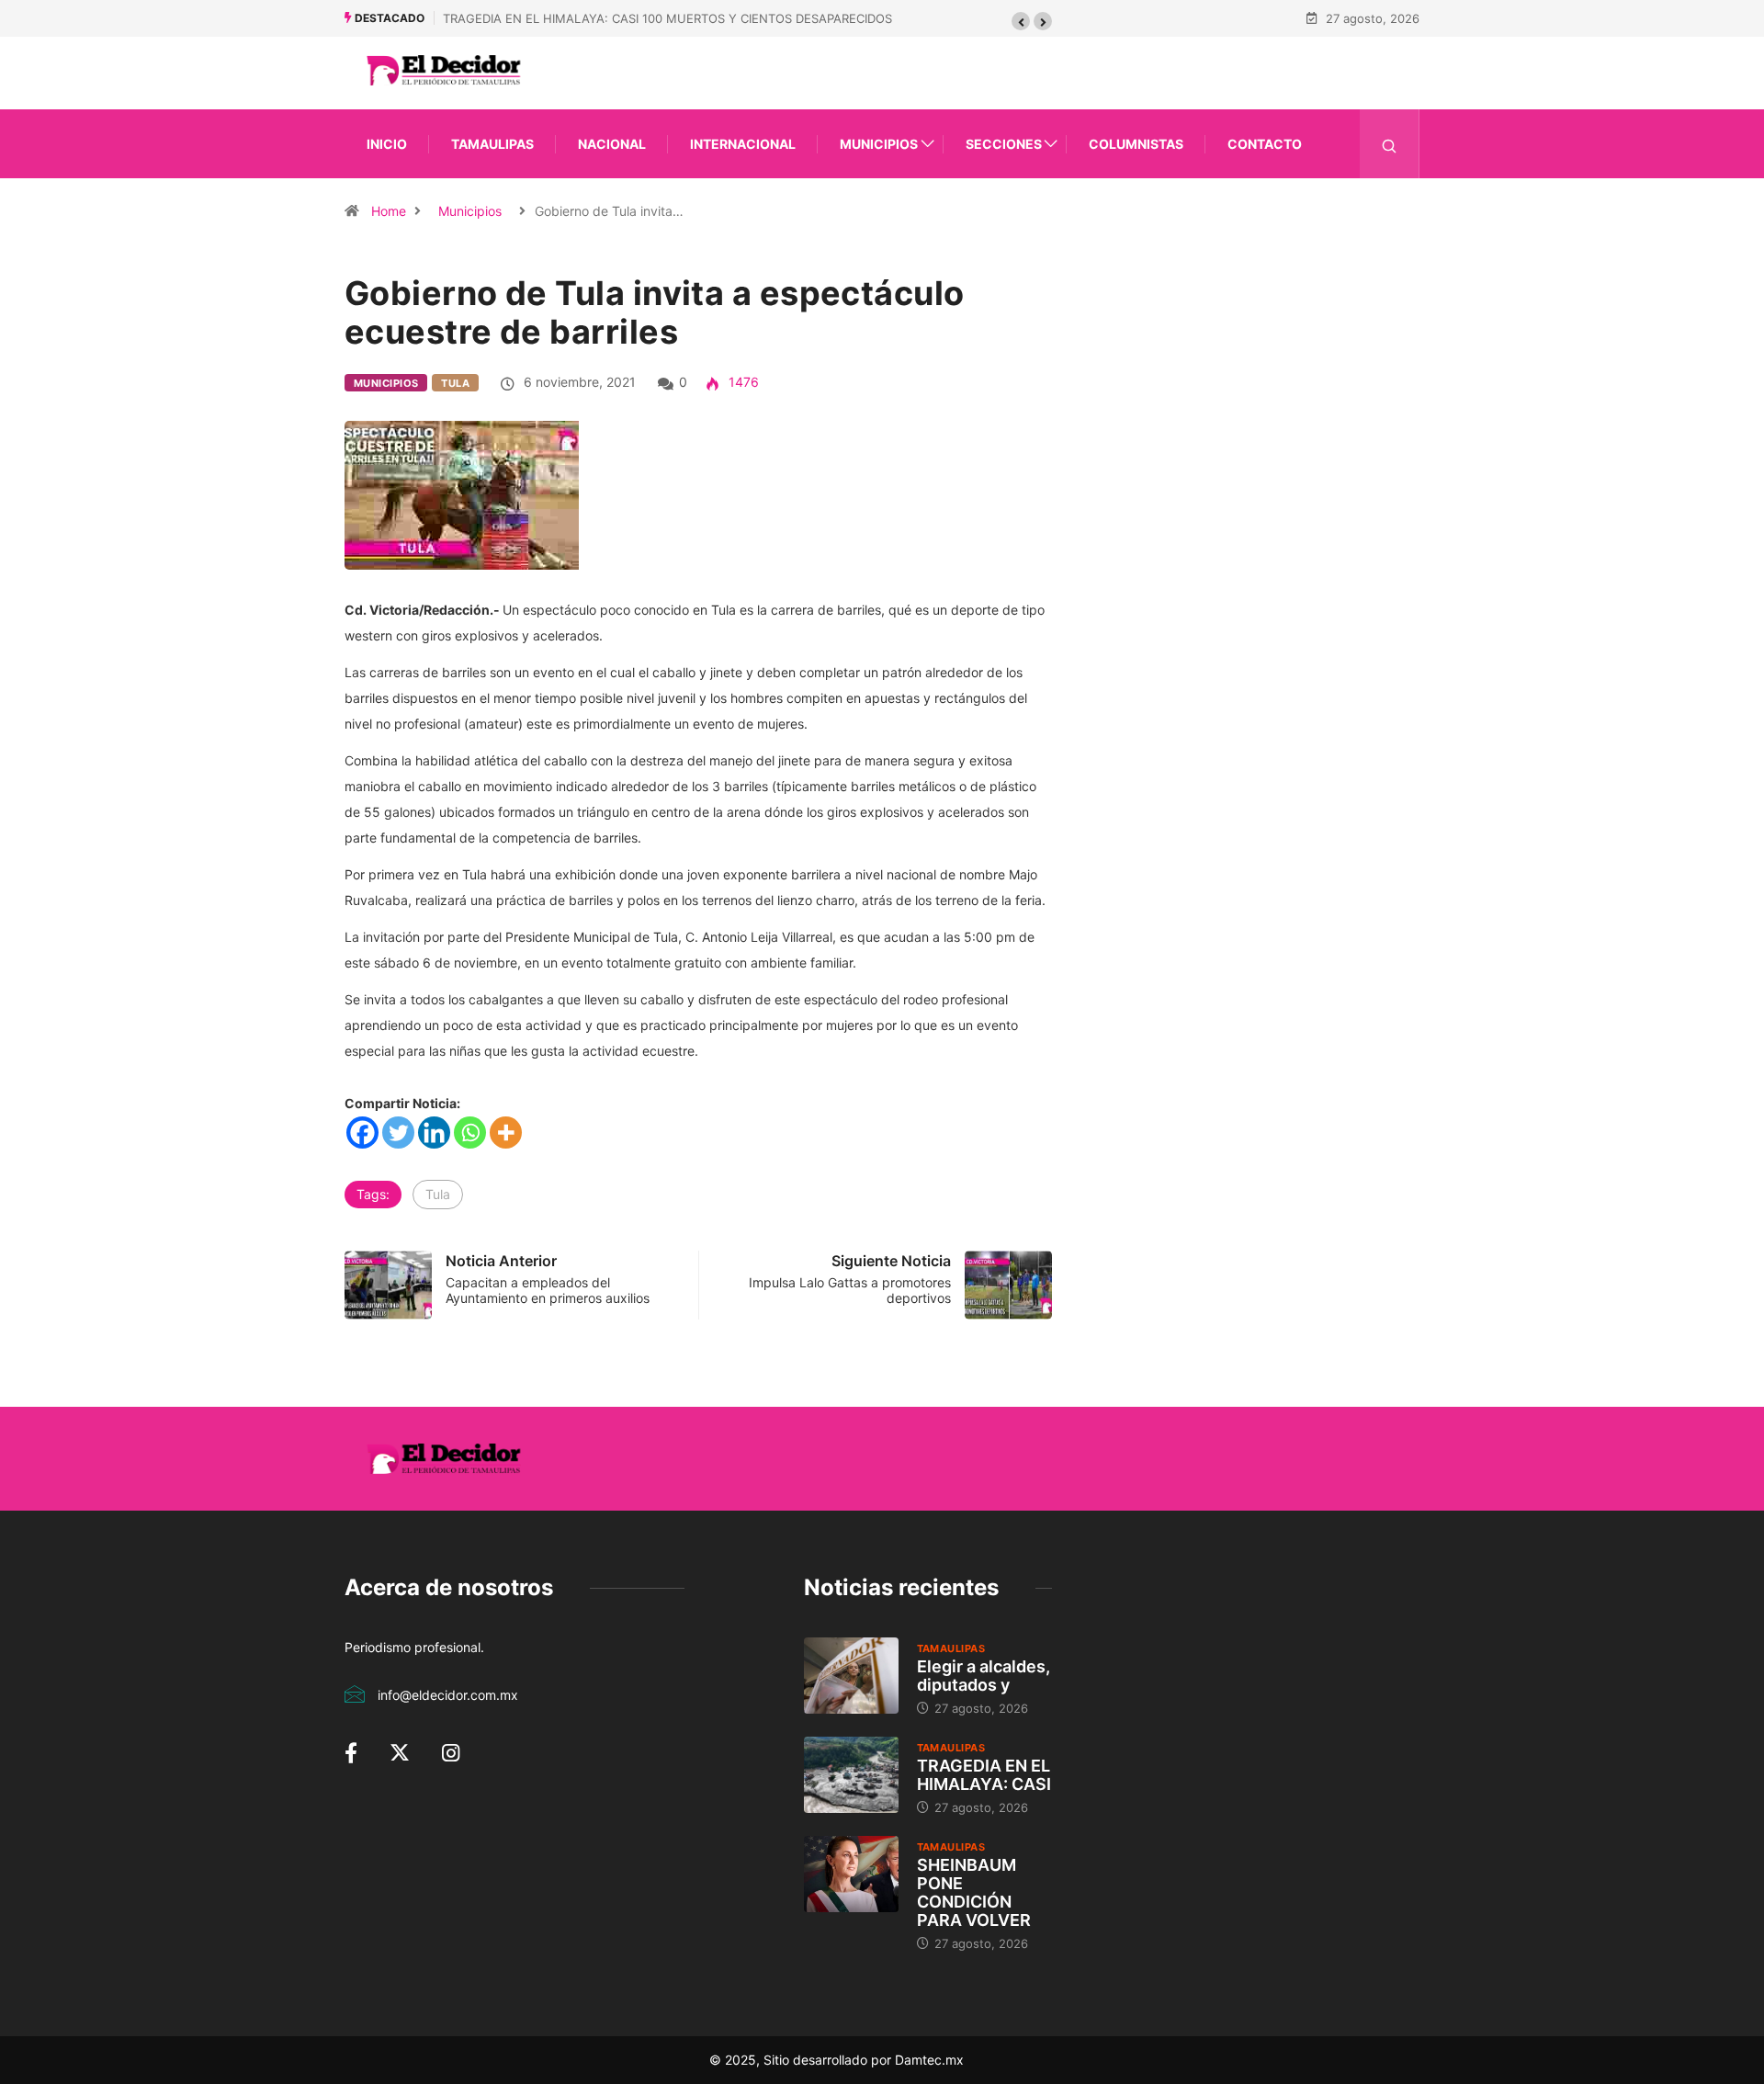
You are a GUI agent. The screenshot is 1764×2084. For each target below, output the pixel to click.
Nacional (612, 144)
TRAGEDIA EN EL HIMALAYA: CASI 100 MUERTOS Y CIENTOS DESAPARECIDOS (667, 18)
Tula (455, 383)
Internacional (743, 144)
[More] (506, 1133)
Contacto (1265, 144)
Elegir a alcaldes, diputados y (984, 1676)
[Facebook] (362, 1133)
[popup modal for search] (1390, 144)
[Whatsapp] (470, 1133)
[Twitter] (398, 1133)
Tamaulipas (492, 144)
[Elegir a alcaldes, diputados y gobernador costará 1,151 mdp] (851, 1675)
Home (389, 211)
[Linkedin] (434, 1133)
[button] (1021, 21)
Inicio (387, 144)
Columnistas (1136, 144)
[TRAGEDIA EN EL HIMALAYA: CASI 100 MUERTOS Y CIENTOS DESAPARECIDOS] (851, 1774)
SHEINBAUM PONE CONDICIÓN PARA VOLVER (974, 1892)
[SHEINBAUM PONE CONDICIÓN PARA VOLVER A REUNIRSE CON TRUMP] (851, 1874)
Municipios (879, 144)
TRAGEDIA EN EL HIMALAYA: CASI (984, 1775)
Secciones (1004, 144)
